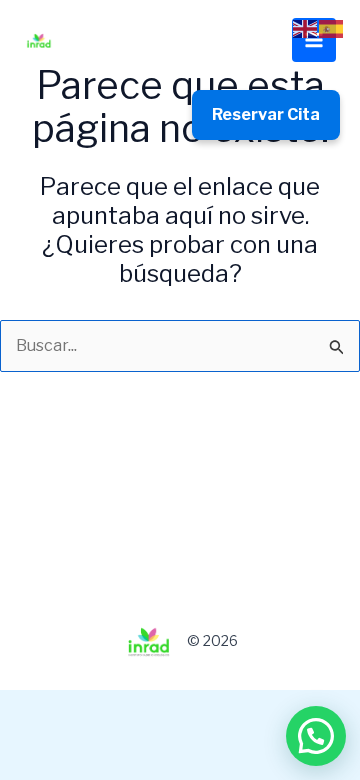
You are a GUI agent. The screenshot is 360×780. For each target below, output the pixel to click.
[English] (306, 27)
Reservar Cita (266, 114)
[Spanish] (332, 27)
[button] (316, 736)
